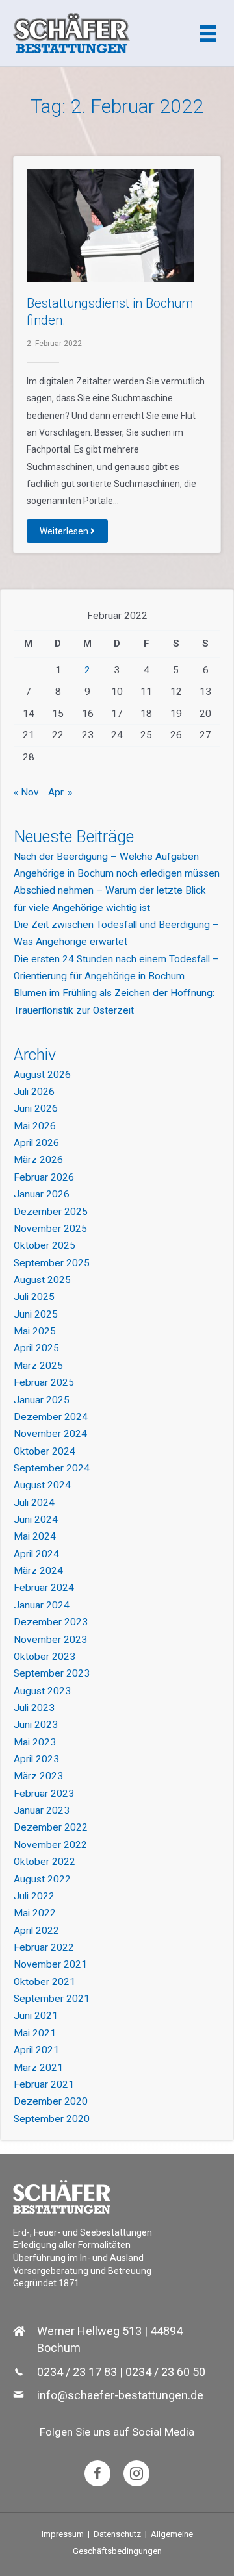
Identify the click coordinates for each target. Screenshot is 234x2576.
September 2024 (52, 1468)
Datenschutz (117, 2534)
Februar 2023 (44, 1794)
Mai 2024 (35, 1536)
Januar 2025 (42, 1400)
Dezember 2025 (51, 1212)
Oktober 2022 (45, 1862)
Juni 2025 (36, 1314)
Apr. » (60, 792)
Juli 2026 (34, 1092)
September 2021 (52, 1999)
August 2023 (42, 1691)
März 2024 (38, 1571)
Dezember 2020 (51, 2101)
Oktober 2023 (45, 1657)
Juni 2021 (36, 2016)
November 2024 (50, 1434)
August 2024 (42, 1485)
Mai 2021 (35, 2033)
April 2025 (36, 1348)
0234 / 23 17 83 (77, 2372)
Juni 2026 (36, 1108)
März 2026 (38, 1160)
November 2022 (50, 1845)
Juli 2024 (34, 1503)
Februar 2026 (44, 1177)
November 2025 (50, 1229)
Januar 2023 (42, 1810)
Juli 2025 (34, 1297)
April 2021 (36, 2050)
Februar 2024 (44, 1588)
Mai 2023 (35, 1742)
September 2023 (52, 1673)
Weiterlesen (65, 531)
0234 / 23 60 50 (165, 2372)
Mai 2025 (35, 1331)
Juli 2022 (34, 1896)
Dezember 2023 (51, 1622)
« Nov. (27, 792)
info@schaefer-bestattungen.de (120, 2395)
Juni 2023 (36, 1725)
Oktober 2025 (45, 1245)
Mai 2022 (35, 1913)
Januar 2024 (42, 1605)
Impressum (63, 2534)
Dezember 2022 (51, 1827)
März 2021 (38, 2068)
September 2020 (52, 2119)
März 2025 (38, 1366)
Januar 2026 (42, 1194)
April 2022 (36, 1931)
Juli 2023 (34, 1708)
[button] (97, 2473)
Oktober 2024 (45, 1451)
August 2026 (42, 1075)
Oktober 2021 (45, 1982)
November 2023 (50, 1640)
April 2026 (36, 1143)
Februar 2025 (44, 1382)
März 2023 (38, 1776)
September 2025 (52, 1263)
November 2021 (50, 1964)
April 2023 (36, 1759)
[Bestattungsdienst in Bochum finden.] (110, 225)
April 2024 (36, 1554)
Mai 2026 (35, 1126)
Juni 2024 (36, 1519)
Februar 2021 (44, 2084)
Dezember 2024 (51, 1417)
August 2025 (42, 1280)
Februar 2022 (44, 1947)
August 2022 (42, 1879)
